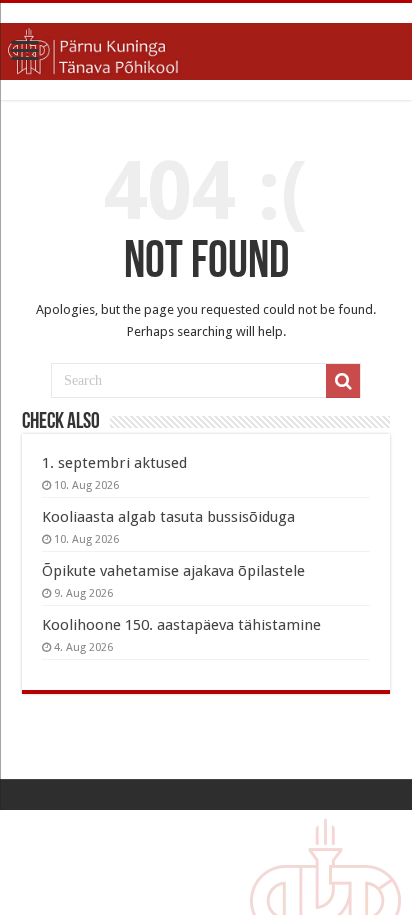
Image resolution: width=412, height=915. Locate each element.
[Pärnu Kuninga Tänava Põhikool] (206, 48)
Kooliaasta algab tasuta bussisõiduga (168, 517)
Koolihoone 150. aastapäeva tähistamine (181, 625)
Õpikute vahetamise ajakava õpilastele (173, 571)
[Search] (343, 381)
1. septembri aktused (114, 463)
